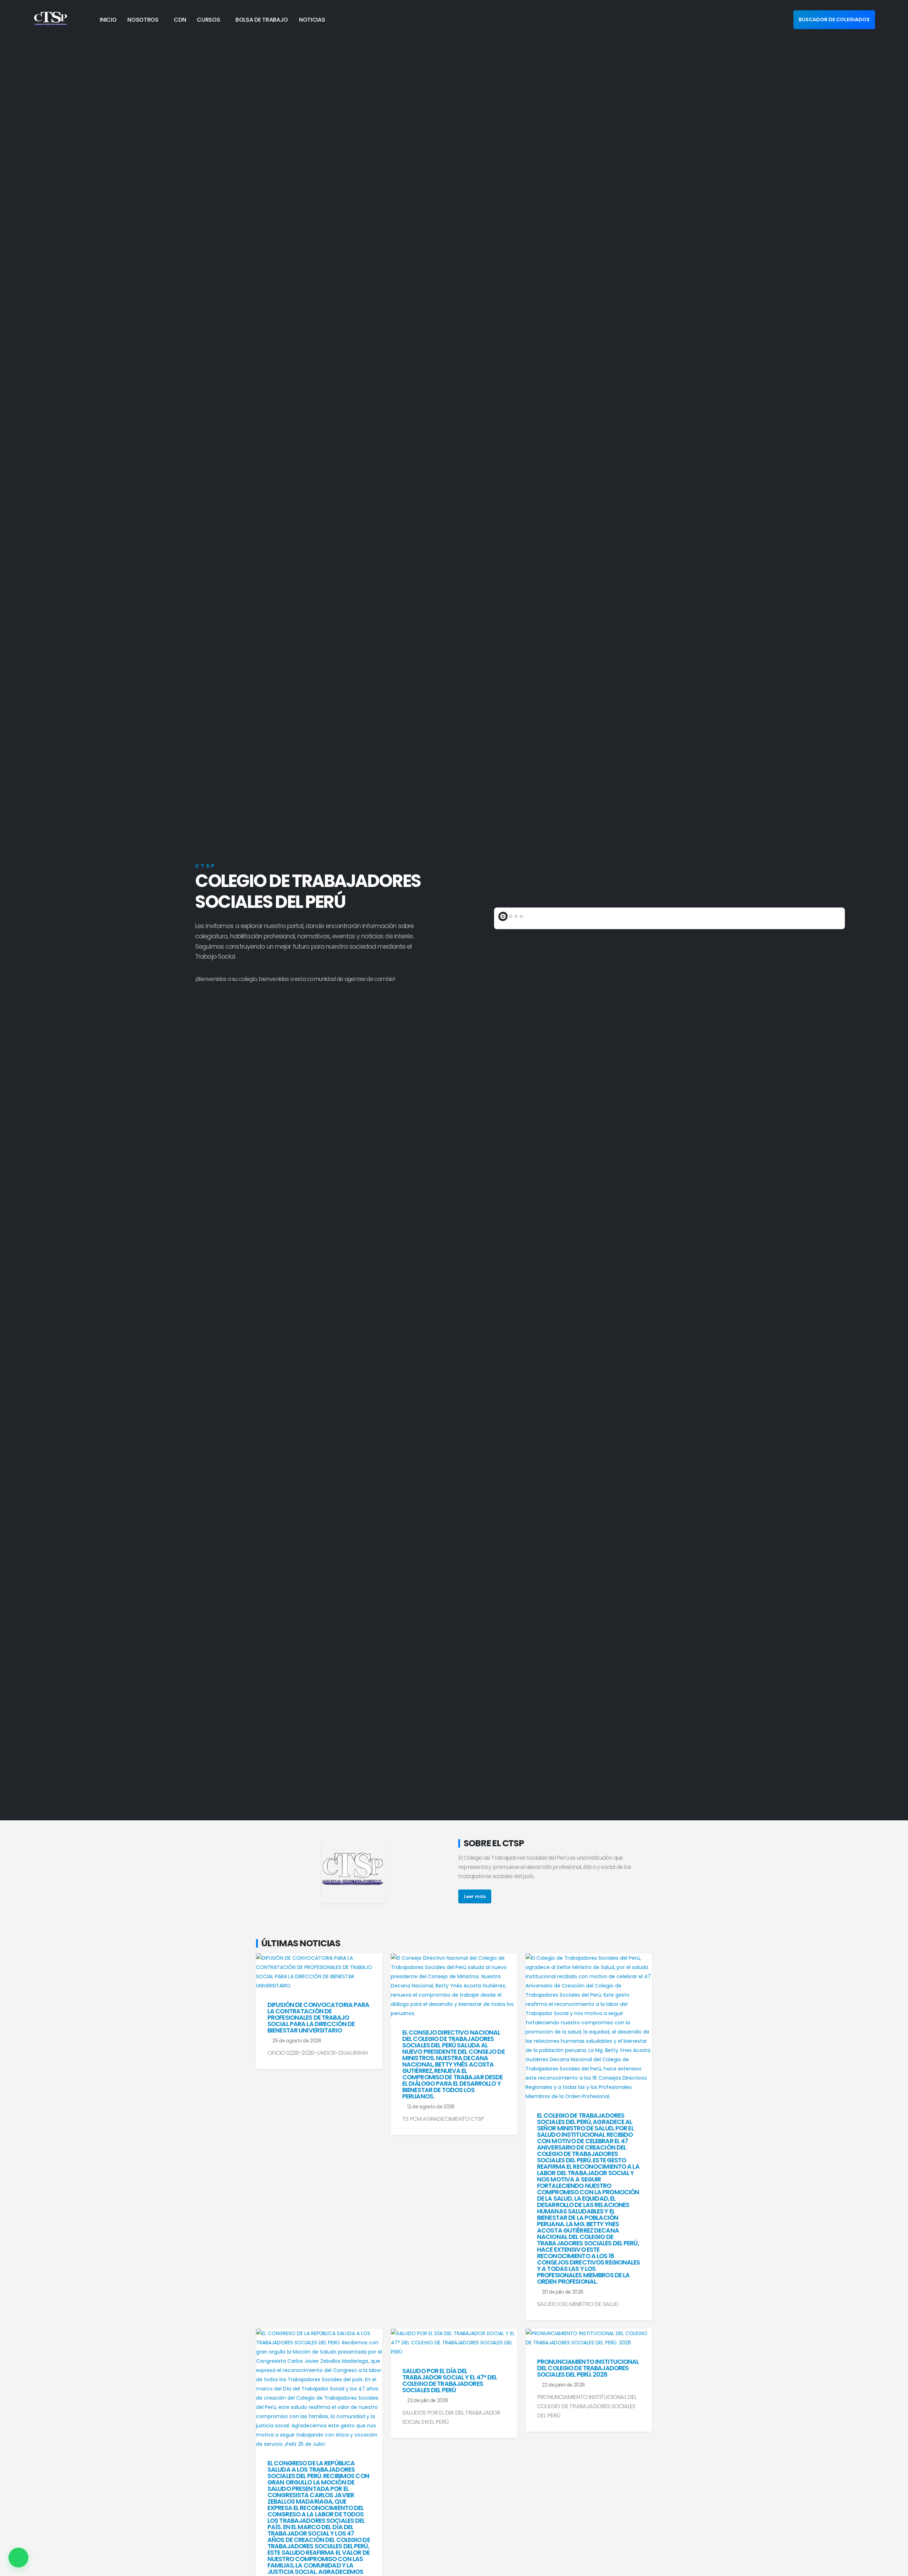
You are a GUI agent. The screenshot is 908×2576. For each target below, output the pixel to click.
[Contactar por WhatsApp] (18, 2558)
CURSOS (208, 20)
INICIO (108, 20)
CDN (180, 20)
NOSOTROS (143, 20)
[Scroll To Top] (896, 2568)
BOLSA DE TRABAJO (262, 20)
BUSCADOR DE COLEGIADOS (834, 20)
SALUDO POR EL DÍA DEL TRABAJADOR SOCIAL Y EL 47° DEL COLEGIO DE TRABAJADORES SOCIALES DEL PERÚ (450, 2381)
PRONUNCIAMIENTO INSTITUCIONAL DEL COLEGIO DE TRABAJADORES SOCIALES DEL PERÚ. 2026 (588, 2368)
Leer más (475, 1896)
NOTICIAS (312, 20)
